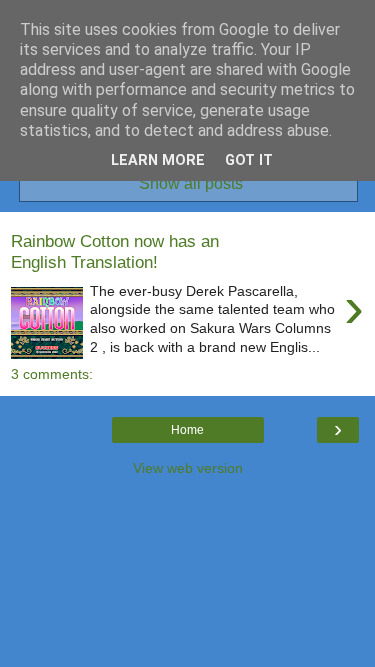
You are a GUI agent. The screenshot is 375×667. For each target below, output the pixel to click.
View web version (188, 468)
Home (187, 430)
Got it (249, 160)
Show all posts (190, 183)
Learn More (158, 160)
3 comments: (52, 374)
